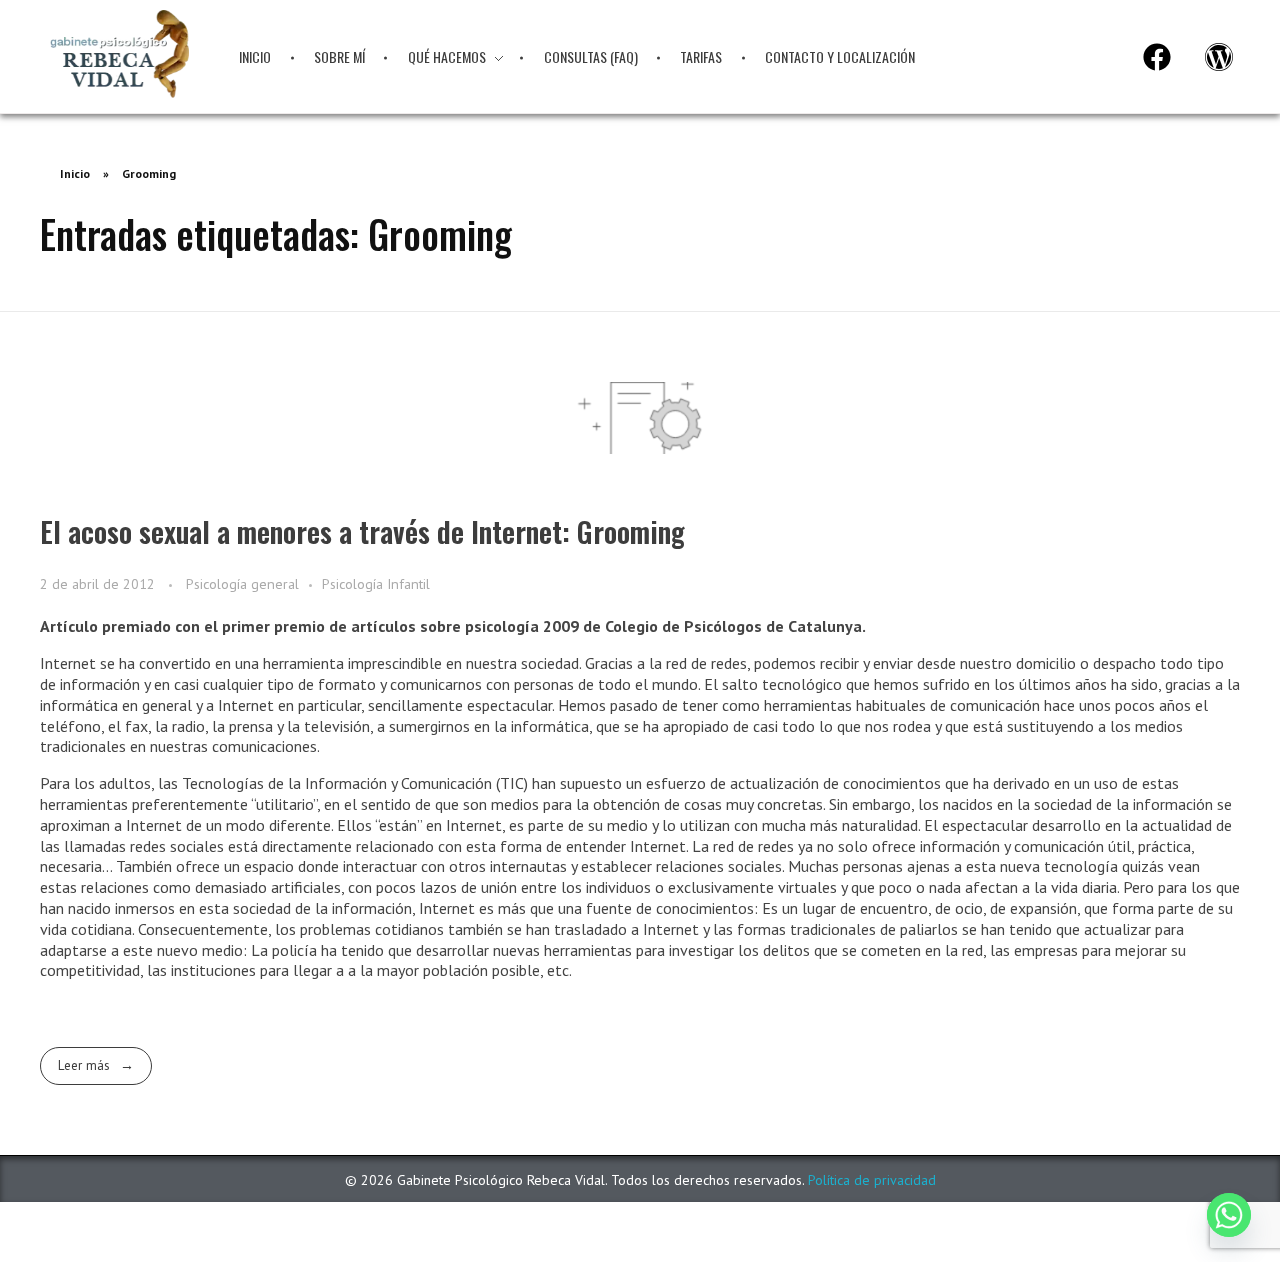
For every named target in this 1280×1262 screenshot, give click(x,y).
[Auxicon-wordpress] (1219, 57)
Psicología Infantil (376, 584)
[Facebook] (1157, 57)
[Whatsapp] (1229, 1215)
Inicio (75, 173)
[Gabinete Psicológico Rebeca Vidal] (119, 54)
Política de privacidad (872, 1180)
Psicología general (242, 584)
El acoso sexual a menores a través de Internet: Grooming (362, 531)
